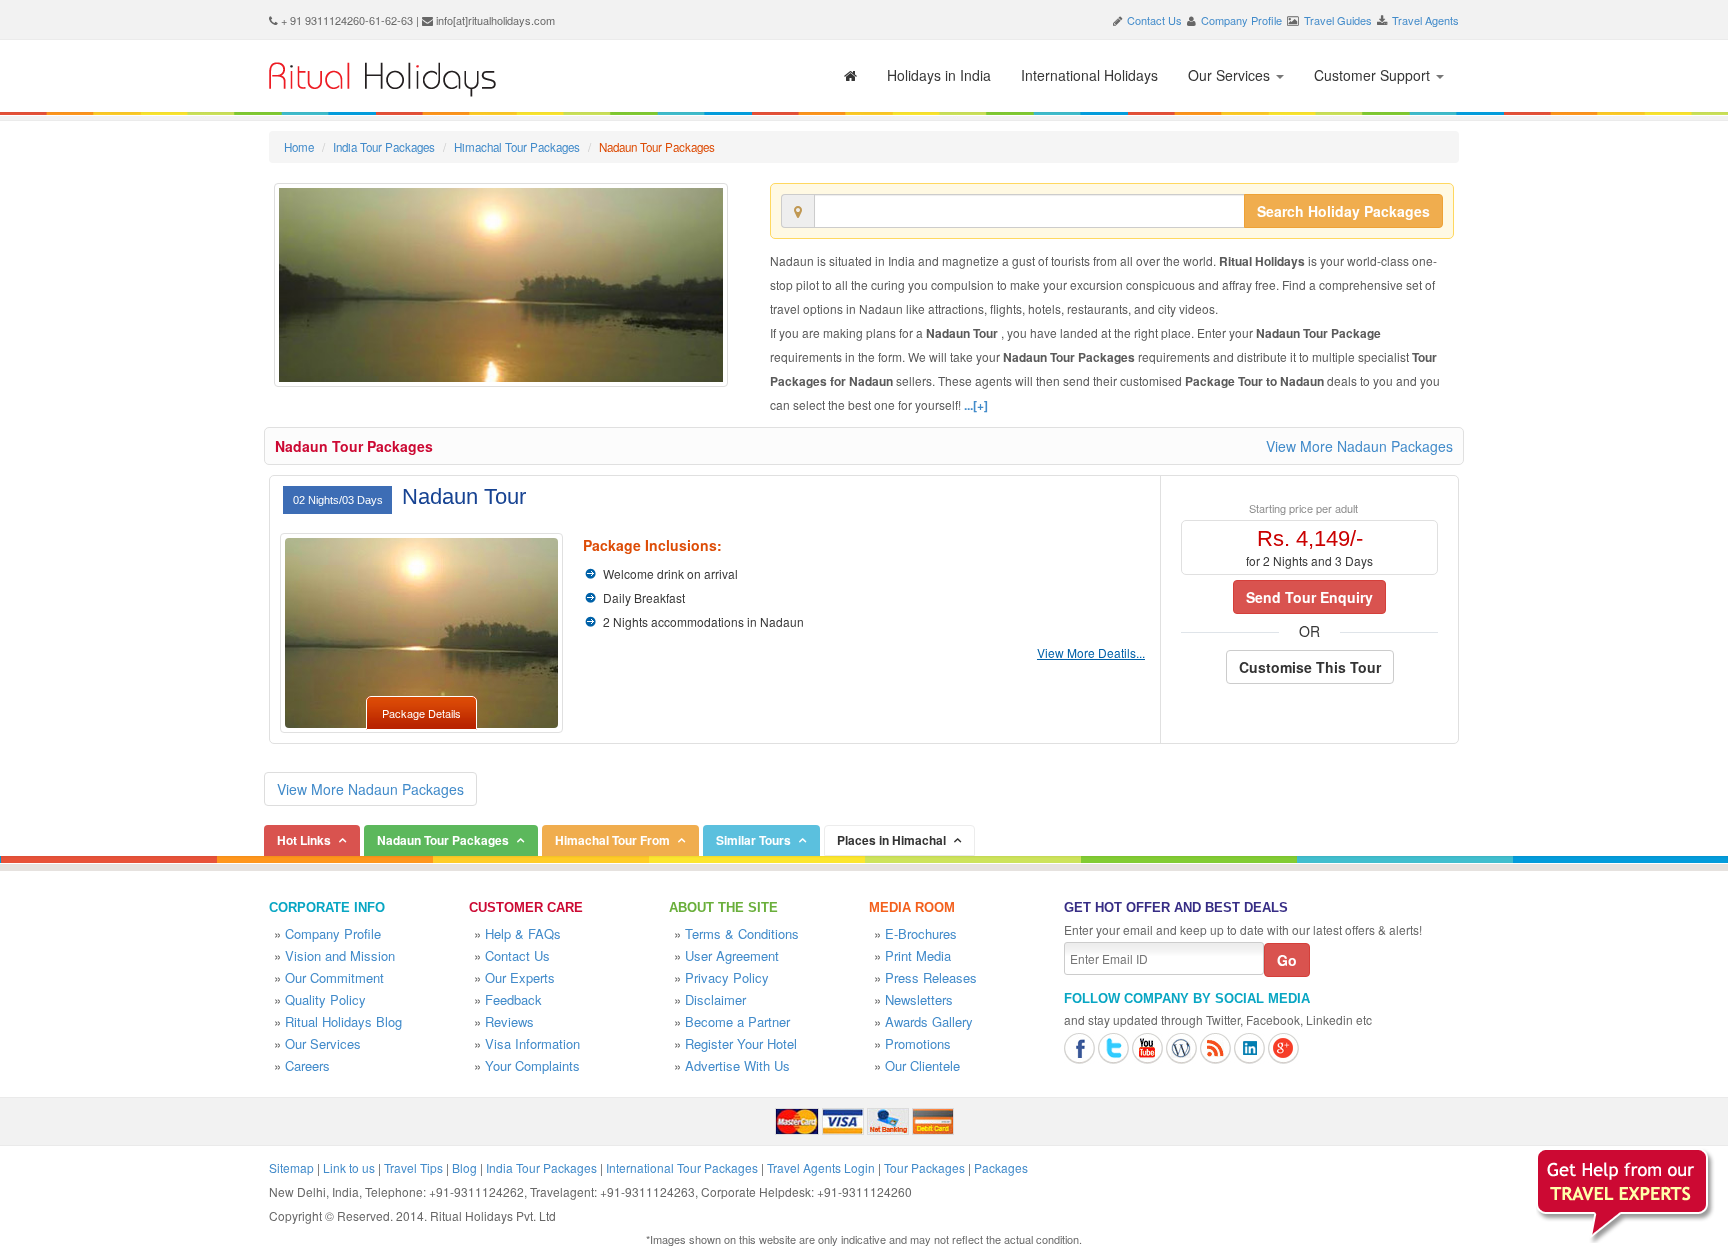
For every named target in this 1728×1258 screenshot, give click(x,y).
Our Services (1231, 75)
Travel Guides (1338, 20)
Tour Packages (924, 1167)
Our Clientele (922, 1065)
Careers (307, 1065)
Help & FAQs (523, 933)
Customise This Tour (1310, 667)
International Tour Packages (682, 1167)
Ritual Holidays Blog (343, 1021)
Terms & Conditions (742, 933)
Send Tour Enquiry (1309, 597)
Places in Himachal (891, 840)
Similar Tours (753, 840)
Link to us (349, 1167)
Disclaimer (715, 999)
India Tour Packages (384, 147)
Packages (1001, 1167)
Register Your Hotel (741, 1043)
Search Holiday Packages (1343, 211)
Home (299, 147)
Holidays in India (939, 75)
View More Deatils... (1091, 652)
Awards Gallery (929, 1021)
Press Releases (931, 977)
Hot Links (304, 840)
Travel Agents (1425, 20)
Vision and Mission (340, 955)
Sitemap (291, 1167)
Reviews (509, 1021)
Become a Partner (737, 1021)
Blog (464, 1167)
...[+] (976, 405)
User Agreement (732, 955)
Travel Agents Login (821, 1167)
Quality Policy (325, 999)
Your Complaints (532, 1065)
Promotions (918, 1043)
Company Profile (1241, 20)
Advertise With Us (737, 1065)
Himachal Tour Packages (517, 147)
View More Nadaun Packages (1359, 446)
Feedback (513, 999)
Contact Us (1154, 20)
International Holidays (1089, 75)
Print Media (918, 955)
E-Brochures (921, 933)
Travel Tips (413, 1167)
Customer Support (1374, 75)
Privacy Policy (727, 977)
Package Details (421, 713)
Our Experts (520, 977)
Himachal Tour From (612, 840)
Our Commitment (334, 977)
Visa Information (532, 1043)
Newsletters (919, 999)
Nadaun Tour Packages (354, 446)
